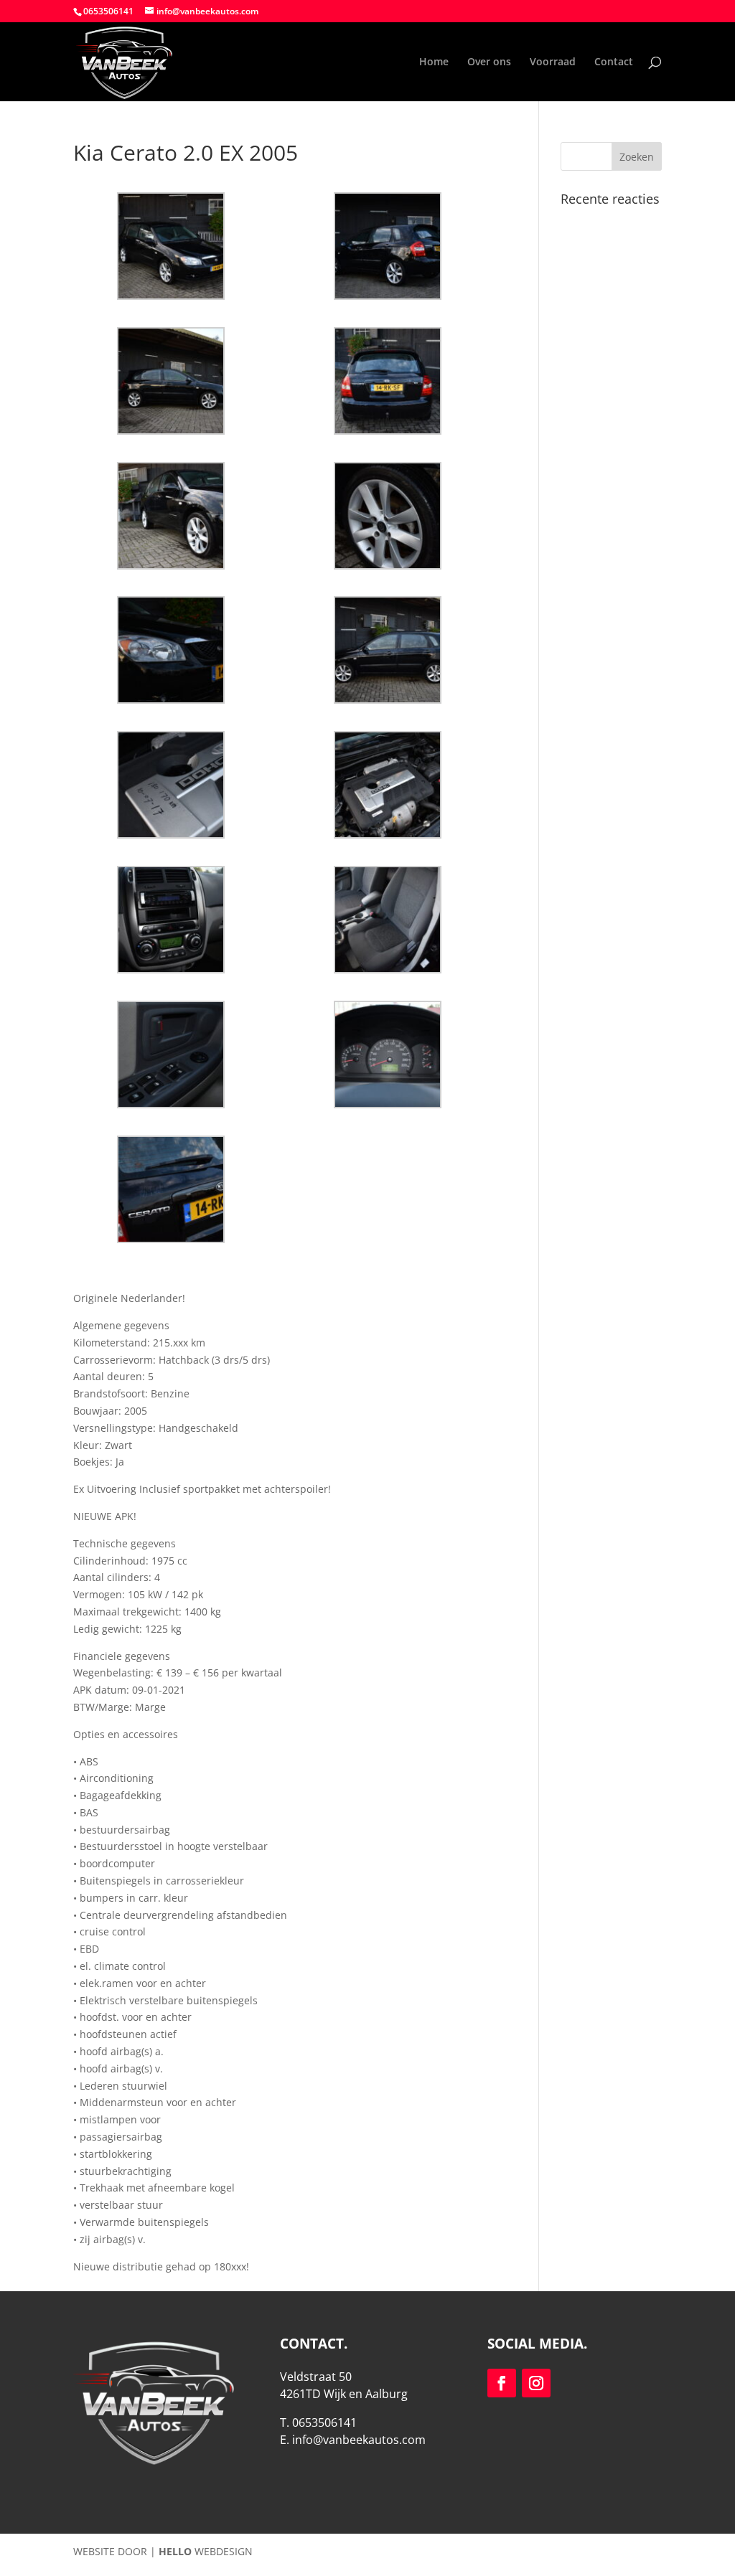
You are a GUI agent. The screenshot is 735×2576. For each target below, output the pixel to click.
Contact (614, 62)
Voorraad (553, 62)
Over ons (489, 62)
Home (434, 62)
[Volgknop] (502, 2383)
